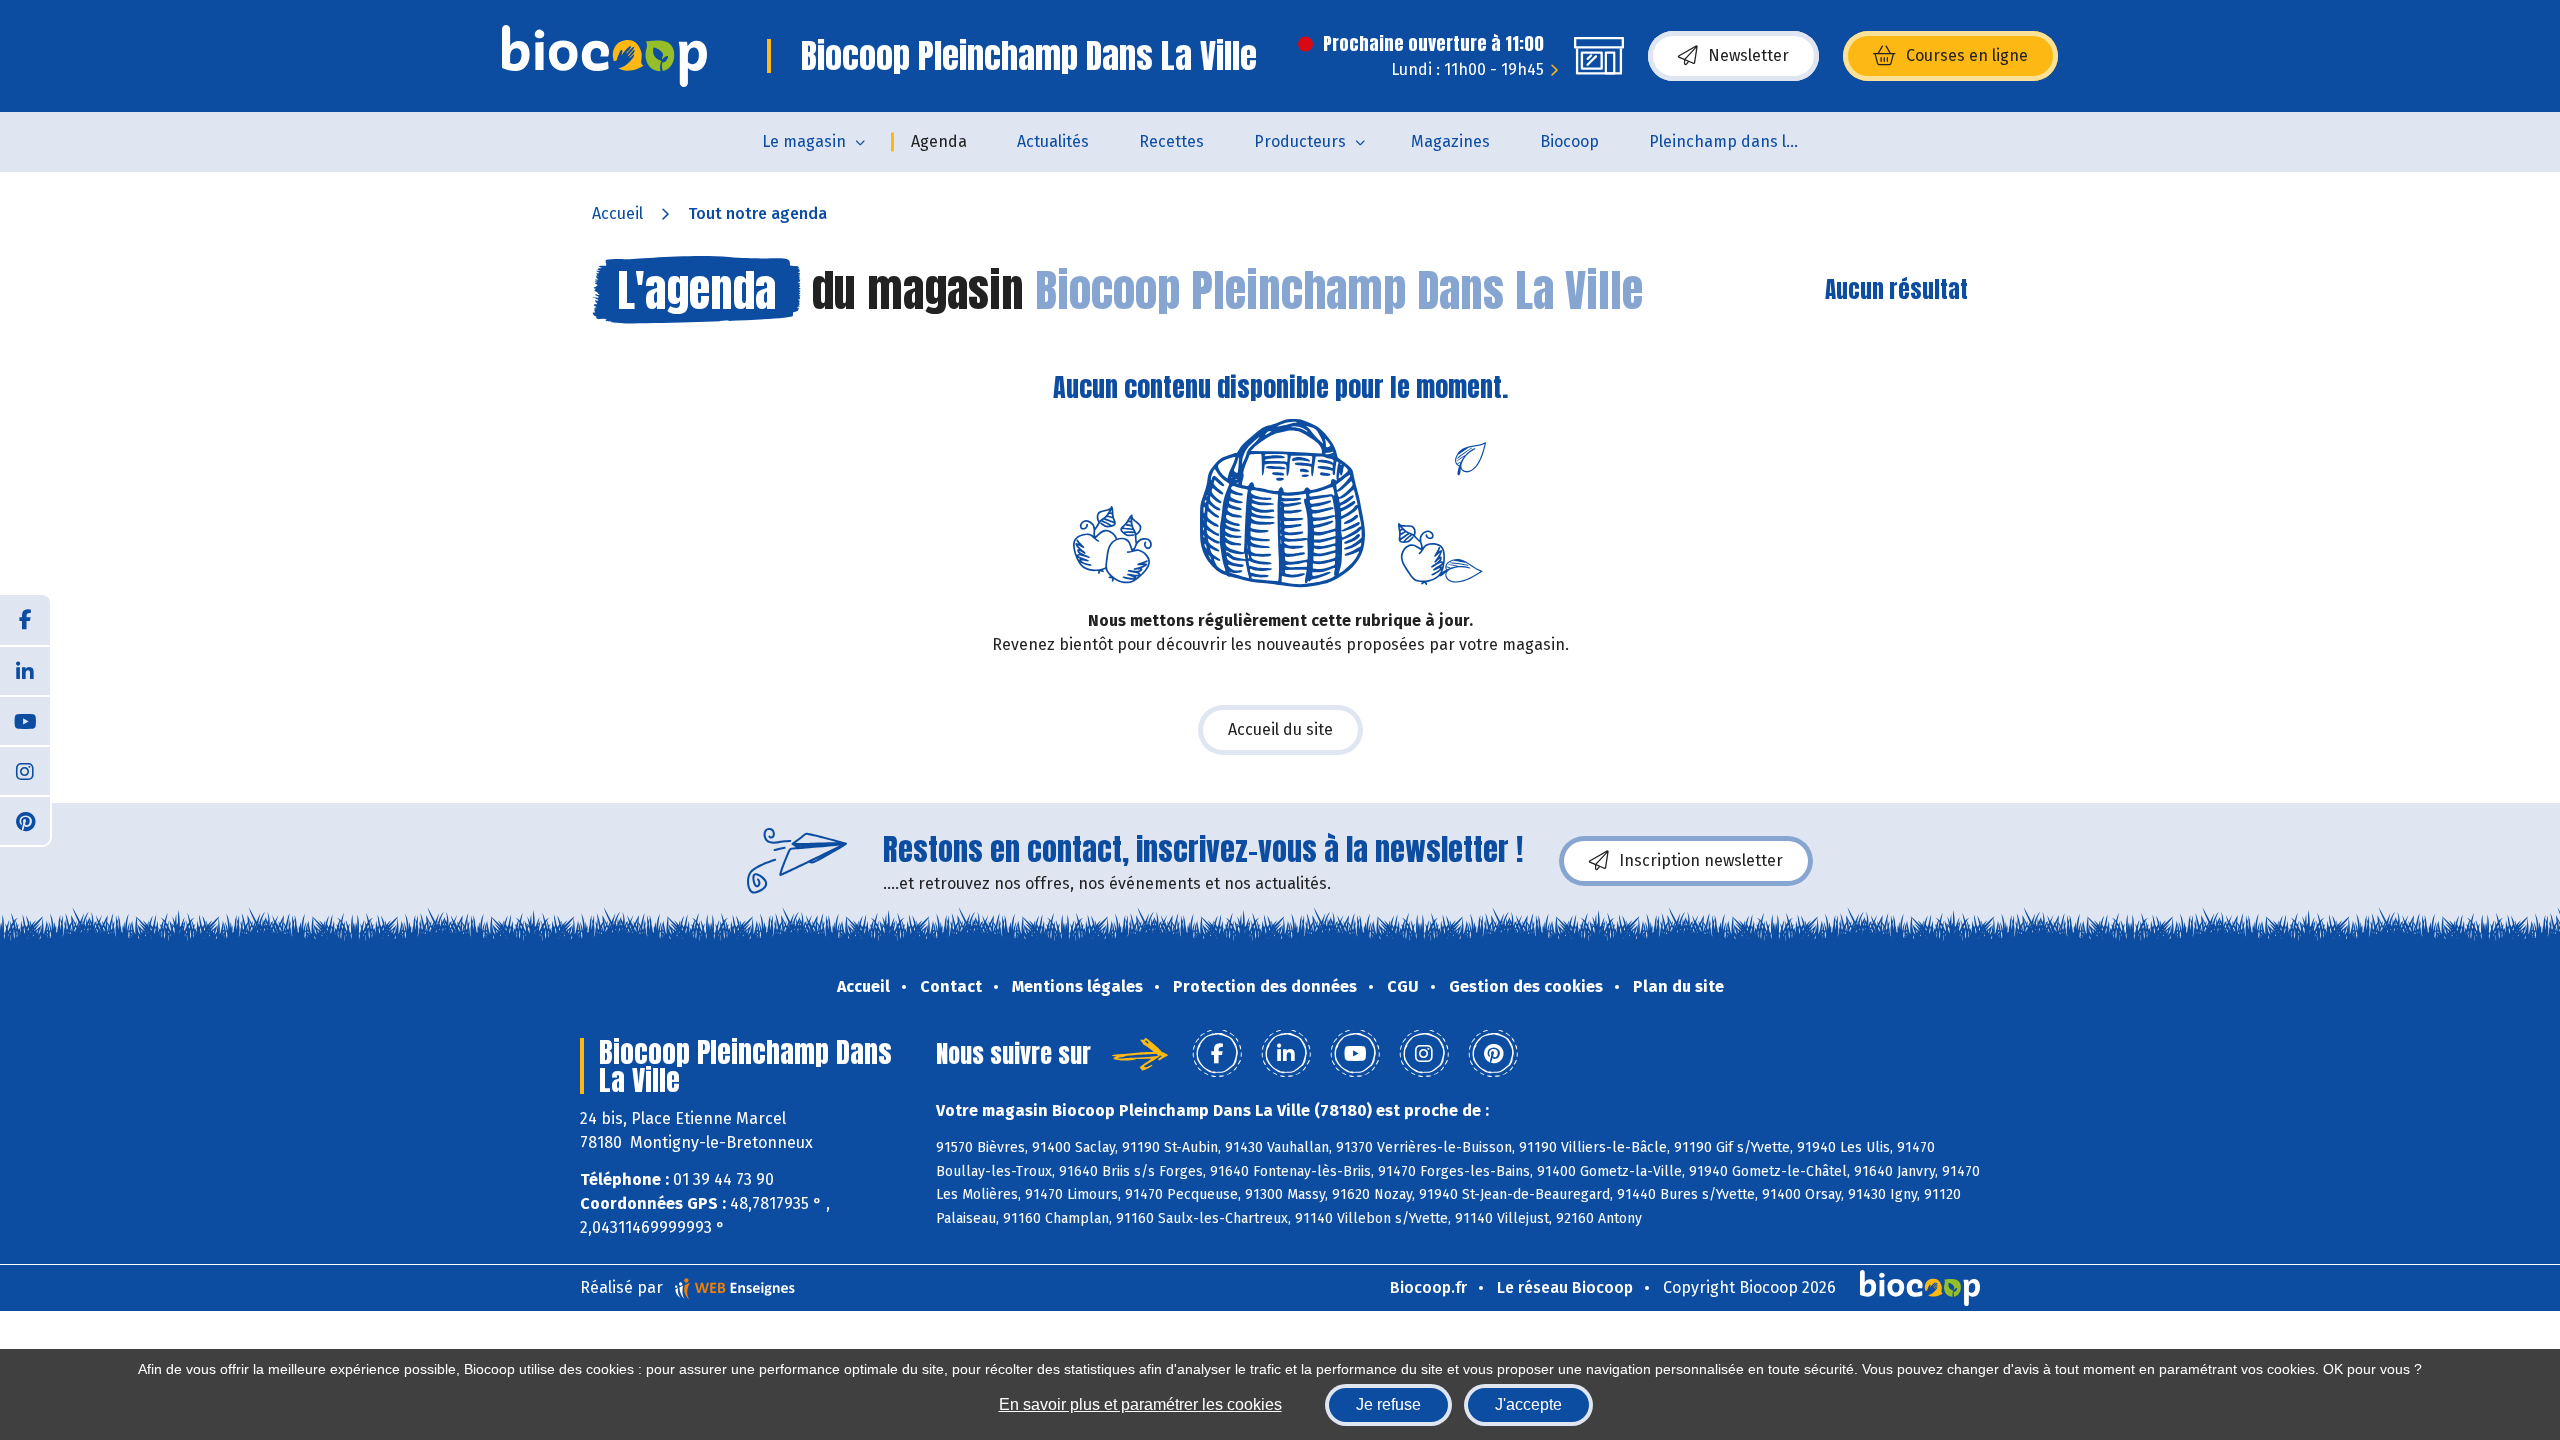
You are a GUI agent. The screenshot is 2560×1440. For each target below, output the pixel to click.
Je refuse (1388, 1404)
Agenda (939, 141)
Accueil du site (1280, 729)
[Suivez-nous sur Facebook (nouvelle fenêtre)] (25, 620)
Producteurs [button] (1300, 141)
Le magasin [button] (804, 141)
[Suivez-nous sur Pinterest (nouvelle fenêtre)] (25, 820)
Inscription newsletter (1701, 860)
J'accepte (1528, 1404)
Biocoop (1569, 141)
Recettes (1171, 141)
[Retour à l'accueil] (604, 56)
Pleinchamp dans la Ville (1736, 141)
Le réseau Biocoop (1565, 1287)
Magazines (1450, 141)
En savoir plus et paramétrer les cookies (1140, 1404)
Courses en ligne (1967, 55)
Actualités (1053, 141)
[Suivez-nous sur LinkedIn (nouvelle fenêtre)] (25, 670)
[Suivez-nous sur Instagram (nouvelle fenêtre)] (25, 770)
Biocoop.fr (1428, 1287)
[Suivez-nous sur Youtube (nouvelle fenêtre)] (25, 720)
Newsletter (1748, 55)
